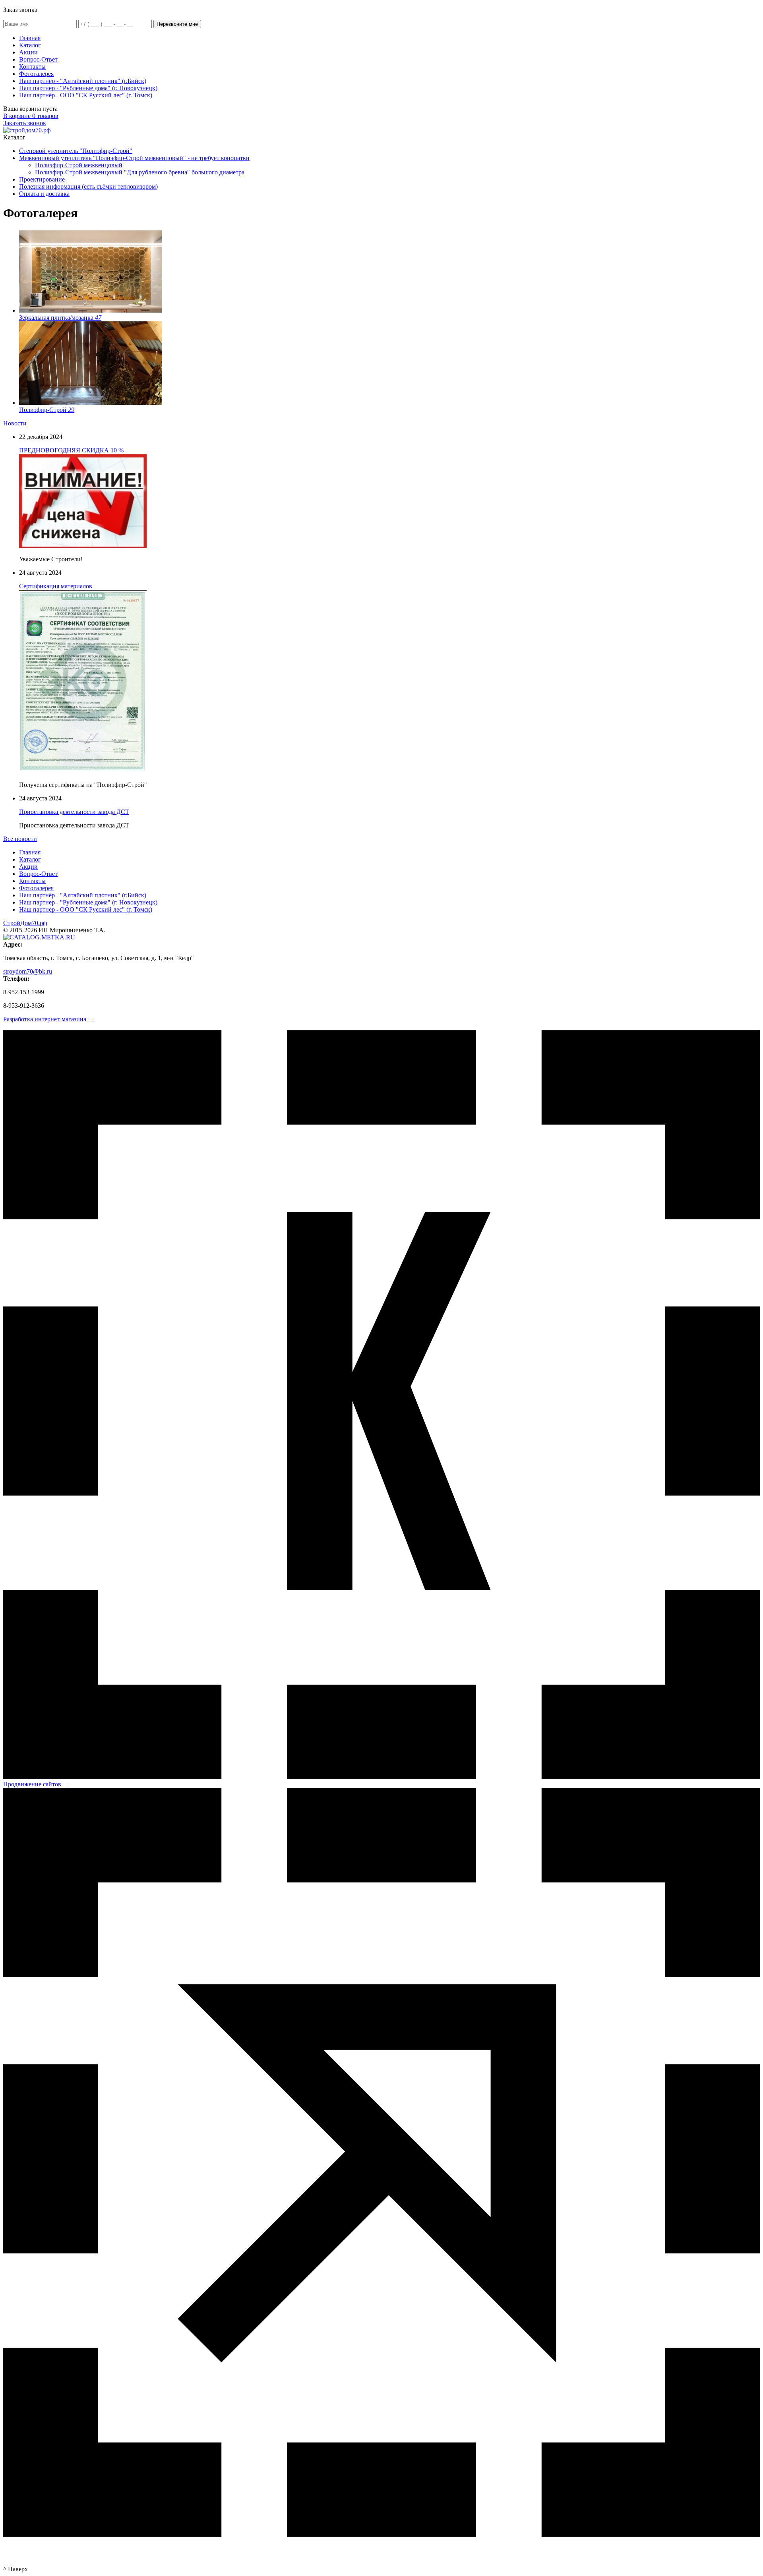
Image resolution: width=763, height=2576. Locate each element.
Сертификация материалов (56, 586)
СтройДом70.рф (25, 923)
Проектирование (42, 179)
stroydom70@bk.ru (28, 971)
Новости (15, 423)
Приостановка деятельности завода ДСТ (74, 812)
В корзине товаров (31, 116)
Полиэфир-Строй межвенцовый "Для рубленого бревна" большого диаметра (140, 172)
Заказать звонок (25, 123)
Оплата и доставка (44, 194)
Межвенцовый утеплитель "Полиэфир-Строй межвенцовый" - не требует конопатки (134, 158)
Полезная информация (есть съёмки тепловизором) (88, 186)
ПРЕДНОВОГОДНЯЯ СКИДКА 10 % (71, 450)
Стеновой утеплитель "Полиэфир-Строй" (76, 151)
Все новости (20, 839)
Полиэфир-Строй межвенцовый (79, 165)
